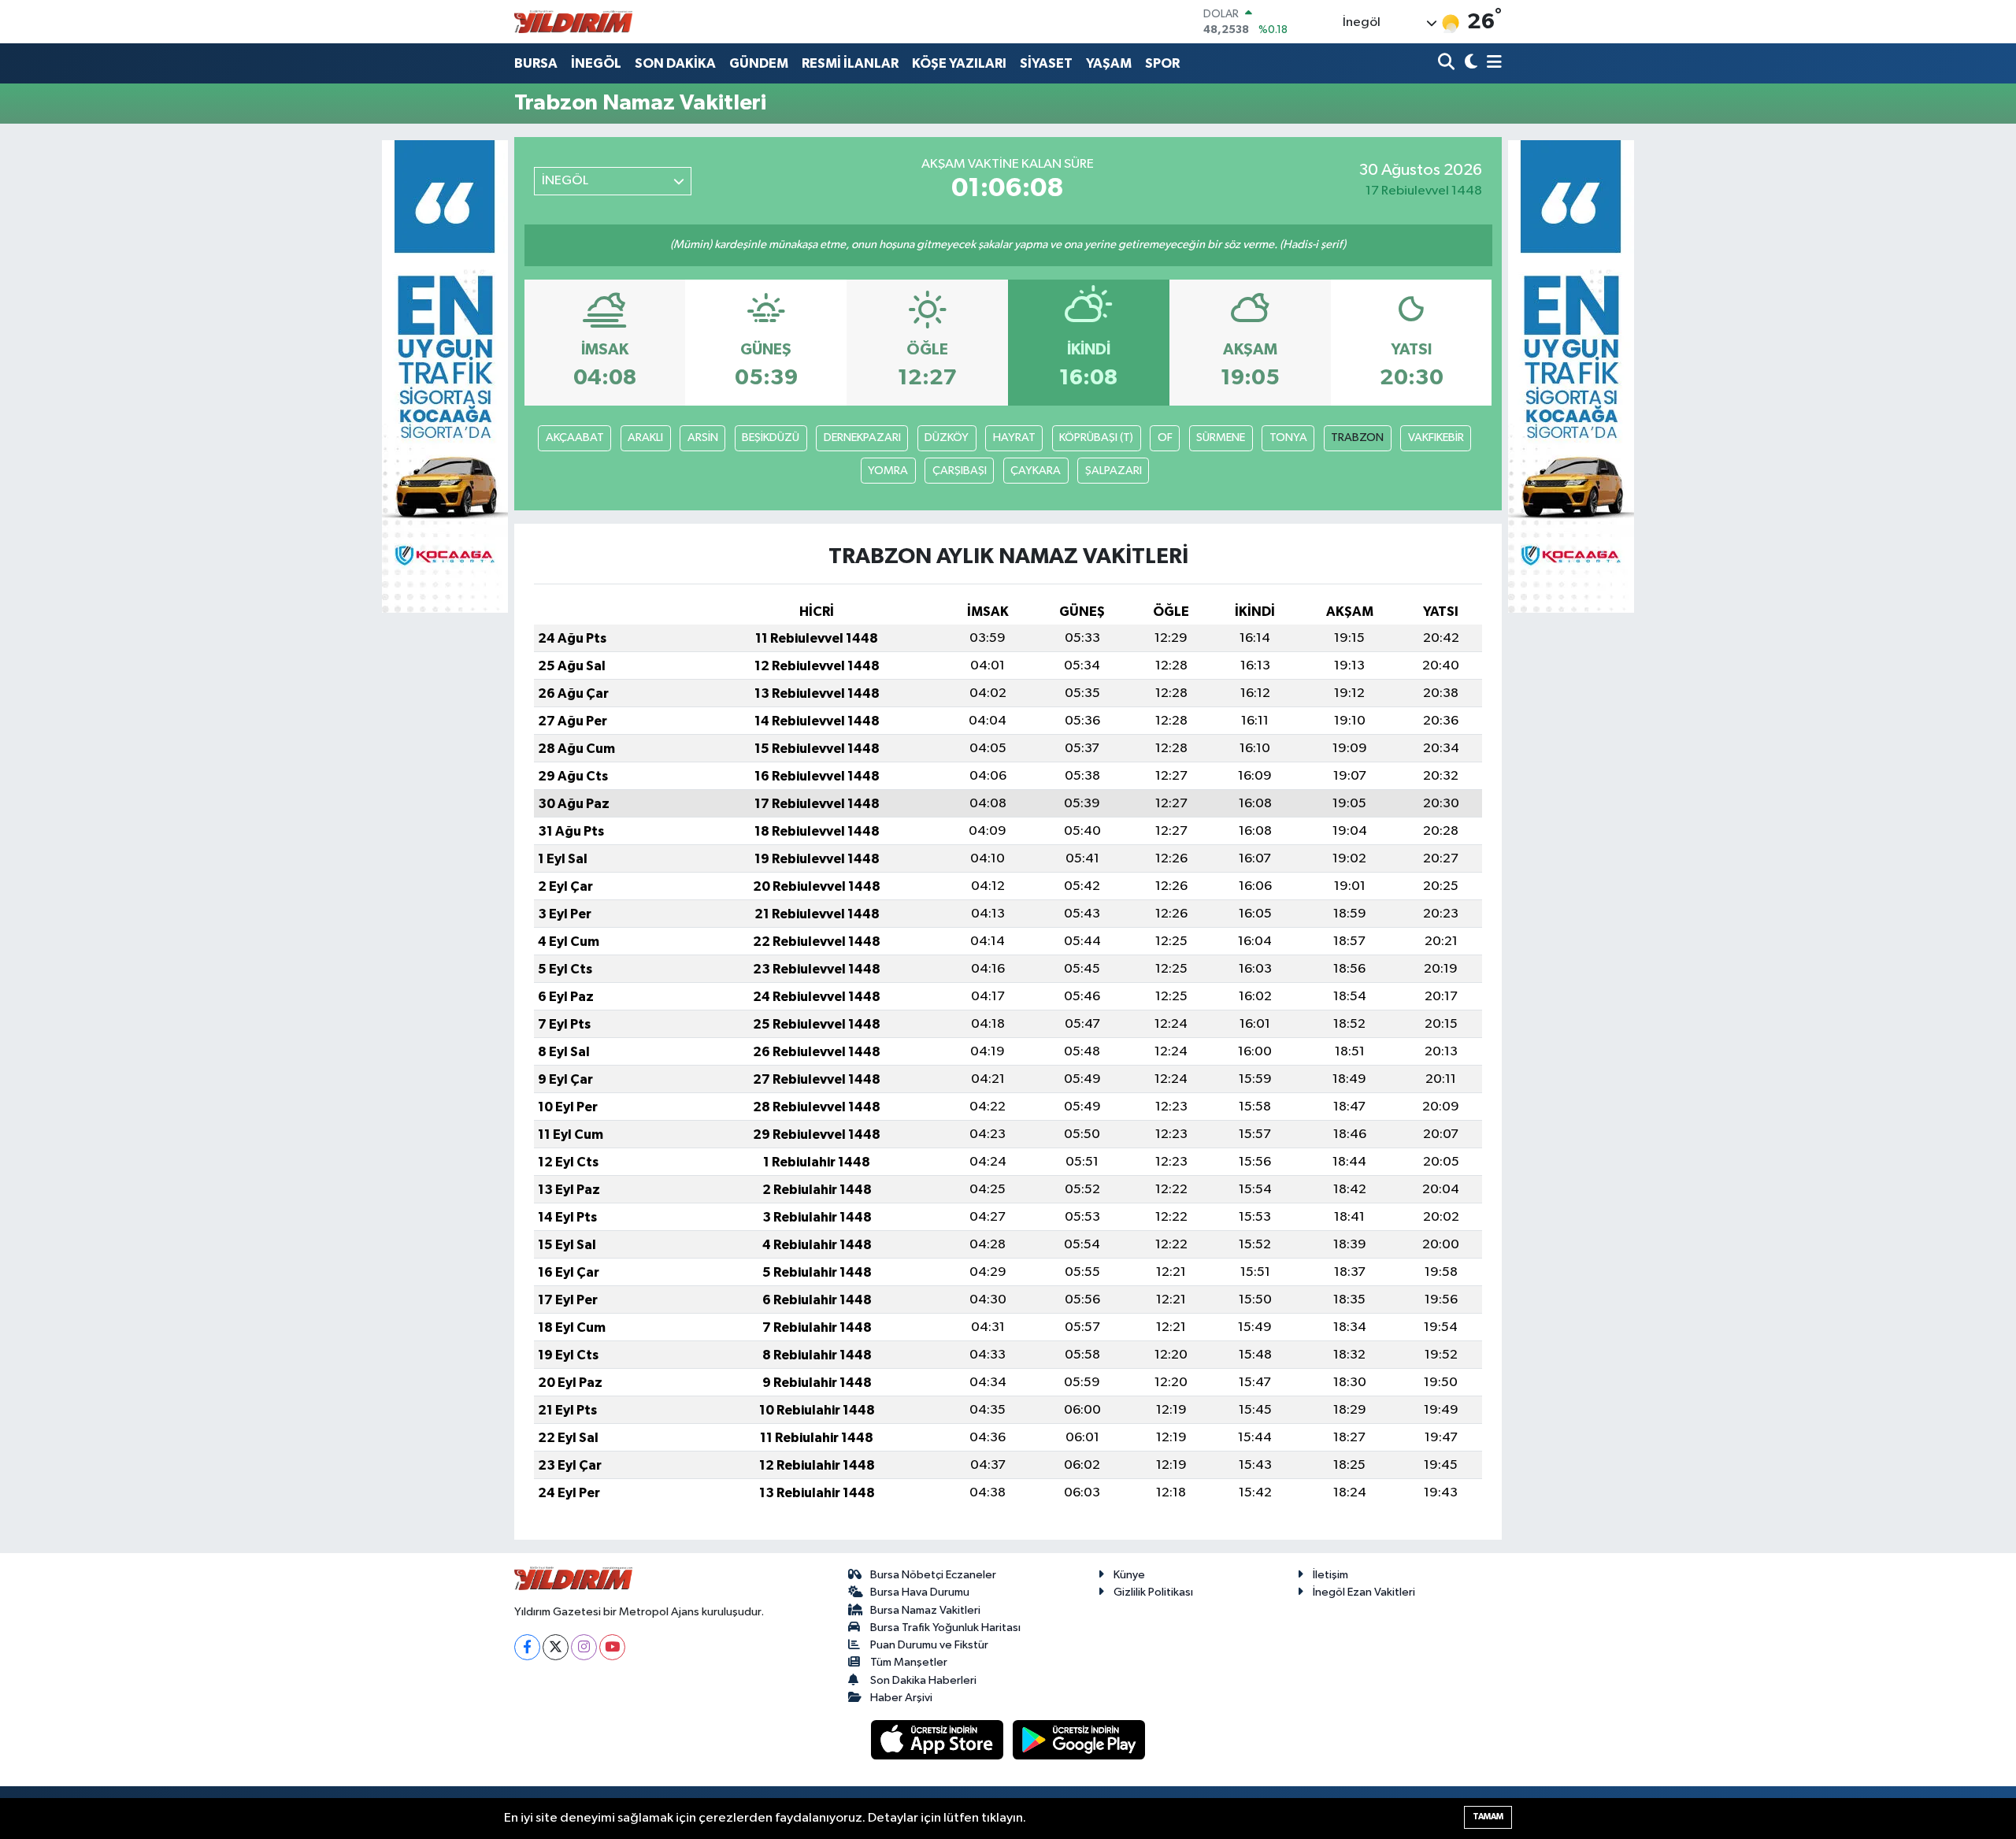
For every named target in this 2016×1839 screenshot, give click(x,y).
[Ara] (1448, 63)
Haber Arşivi (901, 1698)
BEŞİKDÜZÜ (771, 438)
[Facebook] (527, 1647)
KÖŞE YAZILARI (959, 63)
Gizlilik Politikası (1153, 1592)
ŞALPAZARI (1114, 471)
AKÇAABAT (575, 438)
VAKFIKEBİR (1436, 438)
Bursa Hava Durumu (920, 1592)
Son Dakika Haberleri (923, 1680)
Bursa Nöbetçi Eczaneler (933, 1575)
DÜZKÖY (947, 438)
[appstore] (939, 1739)
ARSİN (703, 438)
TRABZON (1357, 438)
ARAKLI (645, 438)
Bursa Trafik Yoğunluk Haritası (945, 1628)
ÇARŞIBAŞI (960, 471)
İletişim (1330, 1575)
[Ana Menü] (1492, 63)
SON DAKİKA (675, 63)
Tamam (1488, 1817)
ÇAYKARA (1036, 471)
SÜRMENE (1221, 438)
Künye (1129, 1575)
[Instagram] (584, 1647)
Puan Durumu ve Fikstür (929, 1645)
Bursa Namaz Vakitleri (925, 1610)
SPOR (1162, 63)
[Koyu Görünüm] (1469, 63)
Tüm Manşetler (909, 1662)
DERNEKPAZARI (862, 438)
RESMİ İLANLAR (850, 63)
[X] (556, 1647)
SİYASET (1046, 63)
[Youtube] (612, 1647)
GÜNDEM (759, 63)
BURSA (536, 63)
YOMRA (888, 471)
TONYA (1288, 438)
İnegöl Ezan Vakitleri (1364, 1592)
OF (1165, 438)
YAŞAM (1109, 63)
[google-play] (1079, 1739)
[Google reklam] (445, 376)
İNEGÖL (596, 63)
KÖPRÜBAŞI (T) (1096, 438)
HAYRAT (1014, 438)
